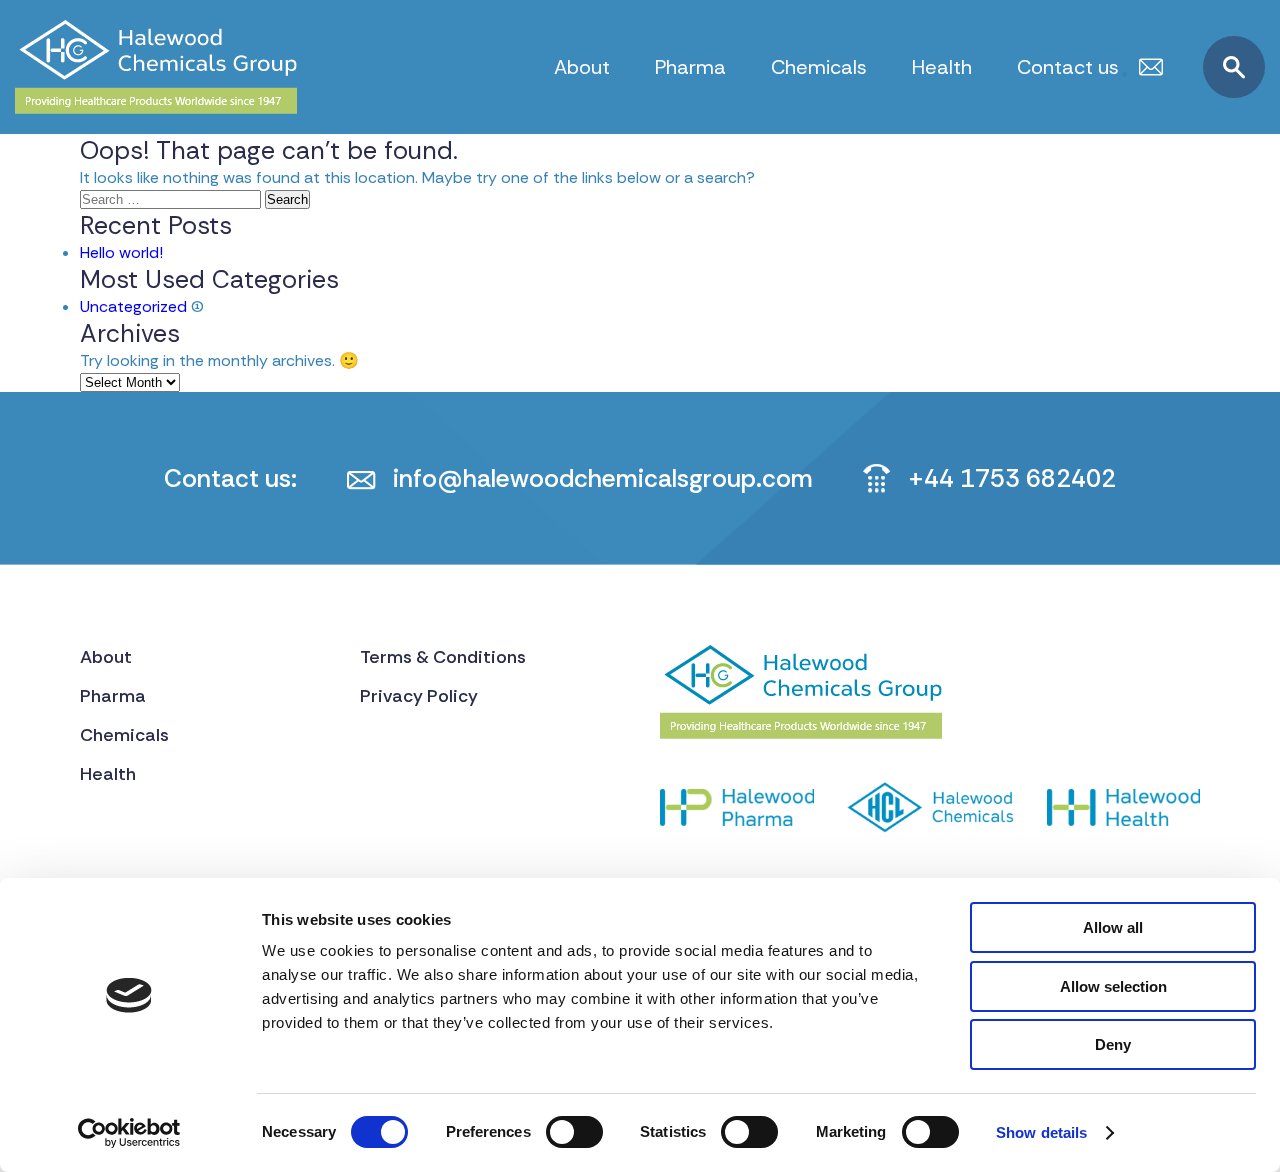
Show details (1041, 1132)
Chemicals (819, 67)
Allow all (1113, 927)
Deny (1113, 1044)
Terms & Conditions (443, 657)
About (582, 67)
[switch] (574, 1132)
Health (942, 67)
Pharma (690, 67)
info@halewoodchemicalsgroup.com (603, 478)
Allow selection (1113, 986)
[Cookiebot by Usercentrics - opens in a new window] (129, 1133)
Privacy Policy (419, 696)
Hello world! (121, 252)
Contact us (1068, 67)
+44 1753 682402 (1012, 478)
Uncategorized (133, 306)
